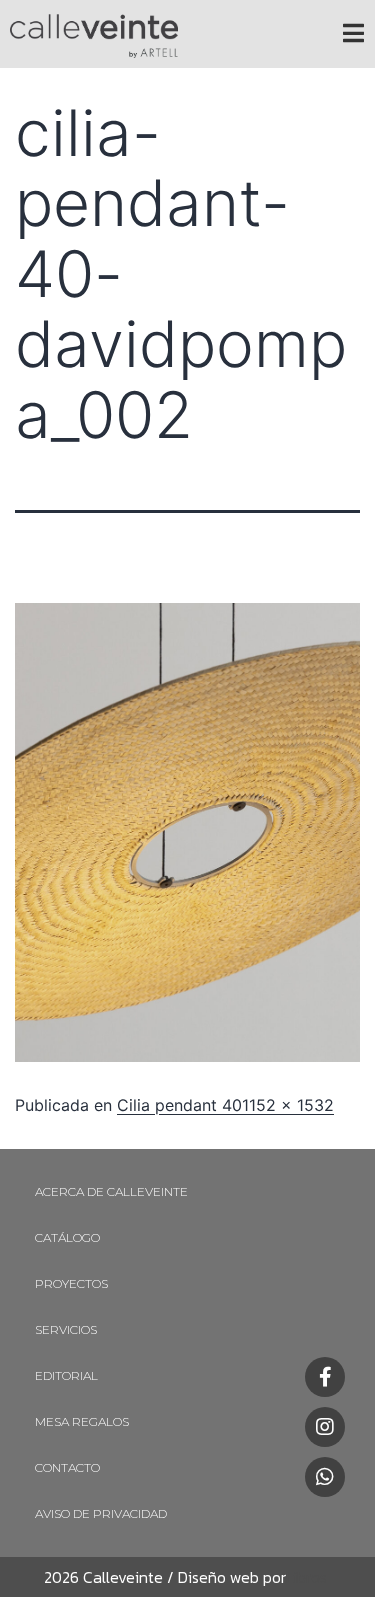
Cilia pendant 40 (179, 1105)
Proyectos (71, 1283)
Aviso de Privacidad (101, 1513)
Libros (306, 1577)
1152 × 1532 (288, 1105)
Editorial (66, 1375)
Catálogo (67, 1237)
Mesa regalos (82, 1421)
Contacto (67, 1467)
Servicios (66, 1329)
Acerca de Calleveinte (111, 1191)
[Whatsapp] (325, 1477)
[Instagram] (325, 1427)
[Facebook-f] (325, 1377)
